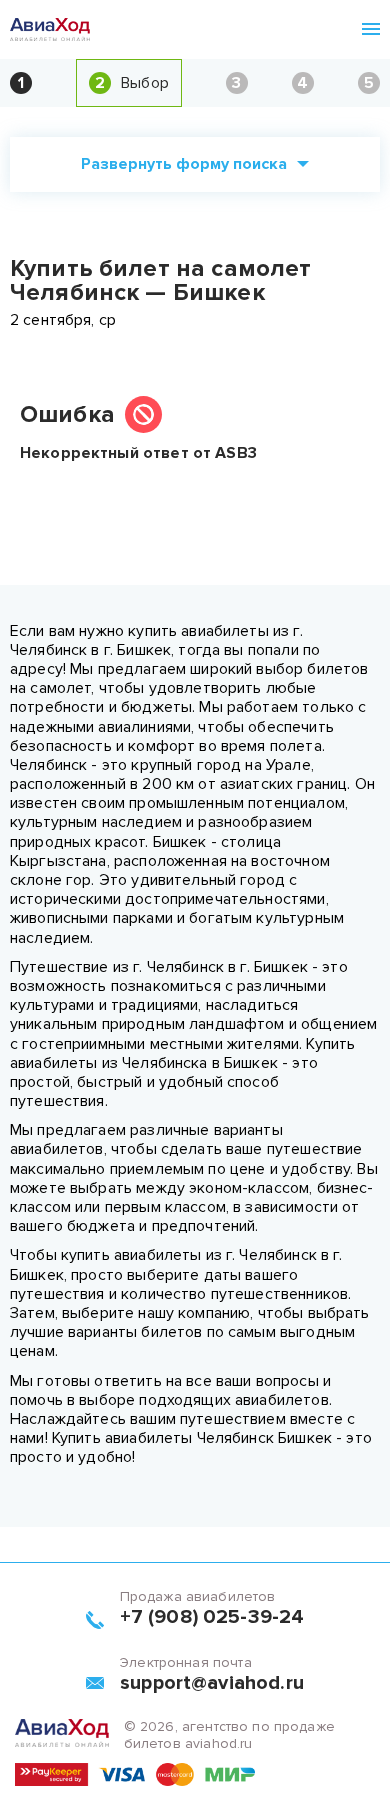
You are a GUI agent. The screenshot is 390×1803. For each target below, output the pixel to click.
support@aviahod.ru (212, 1683)
